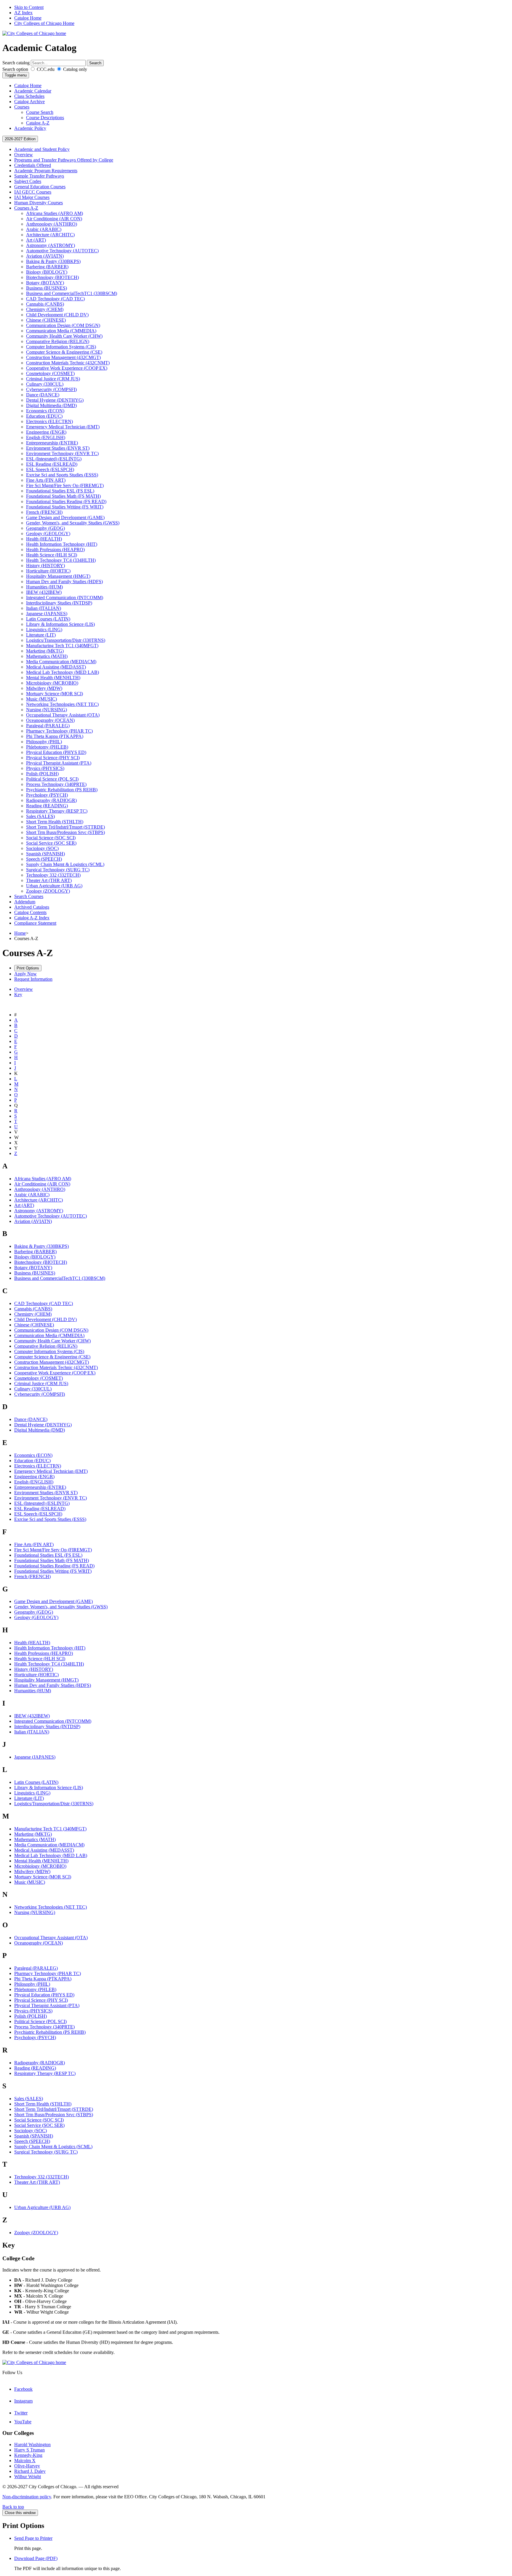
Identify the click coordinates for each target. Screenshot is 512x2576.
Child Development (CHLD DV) (57, 315)
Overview (24, 155)
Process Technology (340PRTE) (56, 784)
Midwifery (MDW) (44, 688)
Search (95, 63)
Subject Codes (28, 181)
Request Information (33, 979)
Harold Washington (32, 2445)
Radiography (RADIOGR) (51, 800)
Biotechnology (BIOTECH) (52, 277)
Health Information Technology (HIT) (62, 544)
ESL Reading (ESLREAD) (52, 464)
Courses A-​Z (26, 208)
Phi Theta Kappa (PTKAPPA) (55, 736)
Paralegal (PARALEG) (48, 726)
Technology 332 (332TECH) (53, 875)
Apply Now (25, 974)
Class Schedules (29, 96)
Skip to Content (29, 7)
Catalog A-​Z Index (32, 918)
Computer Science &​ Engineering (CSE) (64, 352)
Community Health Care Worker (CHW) (64, 336)
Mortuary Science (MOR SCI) (55, 694)
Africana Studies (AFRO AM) (55, 213)
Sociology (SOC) (42, 848)
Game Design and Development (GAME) (65, 517)
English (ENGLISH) (46, 437)
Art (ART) (36, 240)
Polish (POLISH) (42, 774)
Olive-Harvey (27, 2466)
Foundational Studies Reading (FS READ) (66, 501)
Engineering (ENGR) (46, 432)
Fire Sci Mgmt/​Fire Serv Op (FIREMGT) (65, 485)
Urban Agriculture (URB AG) (54, 886)
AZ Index (23, 13)
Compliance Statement (35, 923)
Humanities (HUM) (44, 587)
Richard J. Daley (30, 2471)
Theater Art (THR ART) (49, 880)
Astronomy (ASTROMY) (51, 245)
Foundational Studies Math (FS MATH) (63, 496)
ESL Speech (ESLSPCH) (50, 469)
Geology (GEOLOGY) (48, 533)
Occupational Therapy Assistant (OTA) (63, 715)
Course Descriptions (45, 118)
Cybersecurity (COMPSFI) (51, 389)
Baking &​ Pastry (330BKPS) (53, 261)
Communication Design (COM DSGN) (63, 325)
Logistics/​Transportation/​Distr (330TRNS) (66, 640)
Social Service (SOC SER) (51, 843)
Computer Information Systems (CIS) (61, 347)
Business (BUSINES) (47, 288)
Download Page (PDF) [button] (36, 2558)
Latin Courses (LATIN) (48, 619)
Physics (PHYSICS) (45, 768)
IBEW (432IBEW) (44, 592)
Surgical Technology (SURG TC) (58, 870)
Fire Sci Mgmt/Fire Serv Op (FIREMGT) (53, 1550)
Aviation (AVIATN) (45, 256)
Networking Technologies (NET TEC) (62, 704)
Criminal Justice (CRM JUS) (53, 379)
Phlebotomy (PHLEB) (47, 747)
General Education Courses (40, 187)
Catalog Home (28, 18)
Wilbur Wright (28, 2477)
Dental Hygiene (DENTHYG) (55, 400)
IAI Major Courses (32, 197)
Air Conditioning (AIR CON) (54, 219)
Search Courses (29, 896)
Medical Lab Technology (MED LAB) (63, 672)
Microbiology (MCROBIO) (52, 683)
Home (20, 933)
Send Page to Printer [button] (33, 2538)
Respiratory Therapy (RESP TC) (57, 811)
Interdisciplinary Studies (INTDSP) (59, 603)
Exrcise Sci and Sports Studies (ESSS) (62, 475)
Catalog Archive (29, 102)
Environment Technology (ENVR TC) (62, 453)
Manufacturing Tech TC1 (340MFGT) (62, 646)
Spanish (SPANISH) (45, 854)
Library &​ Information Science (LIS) (60, 624)
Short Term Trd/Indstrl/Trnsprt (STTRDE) (54, 2109)
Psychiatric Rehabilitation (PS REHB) (62, 790)
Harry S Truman (29, 2450)
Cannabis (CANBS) (45, 304)
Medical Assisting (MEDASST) (56, 667)
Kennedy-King (28, 2455)
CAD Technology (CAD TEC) (55, 299)
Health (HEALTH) (44, 539)
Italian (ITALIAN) (44, 608)
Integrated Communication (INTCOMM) (65, 598)
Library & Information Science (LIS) (49, 1788)
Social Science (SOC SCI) (51, 838)
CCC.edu (45, 69)
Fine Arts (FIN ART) (46, 480)
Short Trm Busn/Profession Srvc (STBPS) (54, 2115)
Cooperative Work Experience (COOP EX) (67, 368)
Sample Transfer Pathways (39, 176)
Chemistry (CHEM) (45, 309)
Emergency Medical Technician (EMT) (63, 427)
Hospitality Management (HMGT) (58, 576)
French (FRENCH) (44, 512)
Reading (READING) (47, 806)
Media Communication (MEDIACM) (61, 662)
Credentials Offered (33, 165)
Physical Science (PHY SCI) (53, 758)
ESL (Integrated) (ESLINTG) (54, 459)
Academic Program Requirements (46, 171)
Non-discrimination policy (27, 2497)
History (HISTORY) (45, 566)
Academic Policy (30, 128)
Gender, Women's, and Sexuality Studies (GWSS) (73, 523)
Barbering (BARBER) (47, 267)
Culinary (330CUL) (45, 384)
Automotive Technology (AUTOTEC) (62, 251)
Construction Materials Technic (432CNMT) (68, 363)
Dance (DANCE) (43, 395)
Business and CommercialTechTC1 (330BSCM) (72, 293)
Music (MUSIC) (41, 699)
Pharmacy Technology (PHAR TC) (59, 731)
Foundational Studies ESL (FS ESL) (60, 491)
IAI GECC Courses (33, 192)
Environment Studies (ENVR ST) (58, 448)
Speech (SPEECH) (44, 859)
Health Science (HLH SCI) (52, 555)
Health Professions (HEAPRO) (55, 550)
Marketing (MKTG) (45, 651)
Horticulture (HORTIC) (48, 571)
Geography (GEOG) (45, 528)
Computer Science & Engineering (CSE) (52, 1357)
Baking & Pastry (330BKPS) (41, 1246)
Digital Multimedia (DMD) (51, 405)
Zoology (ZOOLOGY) (48, 891)
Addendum (25, 902)
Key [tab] (18, 994)
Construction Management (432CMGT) (63, 357)
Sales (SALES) (40, 816)
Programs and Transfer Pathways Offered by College (64, 160)
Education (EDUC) (44, 416)
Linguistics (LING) (44, 630)
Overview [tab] (24, 989)
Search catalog (16, 63)
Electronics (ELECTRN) (49, 421)
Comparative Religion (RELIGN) (58, 341)
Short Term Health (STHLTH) (55, 822)
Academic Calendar (33, 91)
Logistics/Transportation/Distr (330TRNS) (54, 1804)
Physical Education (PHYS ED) (56, 752)
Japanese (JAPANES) (47, 614)
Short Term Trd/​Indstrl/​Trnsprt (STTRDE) (65, 827)
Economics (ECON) (45, 411)
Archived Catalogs (32, 907)
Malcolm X (25, 2461)
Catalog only (75, 69)
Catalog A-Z (38, 123)
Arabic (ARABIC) (44, 229)
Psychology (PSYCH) (47, 795)
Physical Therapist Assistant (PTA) (59, 763)
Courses (22, 107)
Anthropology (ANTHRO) (52, 224)
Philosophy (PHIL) (44, 742)
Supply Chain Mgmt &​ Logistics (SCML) (65, 864)
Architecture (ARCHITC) (50, 235)
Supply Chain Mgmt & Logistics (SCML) (53, 2147)
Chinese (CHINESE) (46, 320)
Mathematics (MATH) (47, 656)
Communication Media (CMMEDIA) (61, 331)
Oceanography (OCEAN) (50, 720)
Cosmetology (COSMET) (50, 373)
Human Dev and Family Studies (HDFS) (64, 582)
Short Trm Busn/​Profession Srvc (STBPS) (65, 832)
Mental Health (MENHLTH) (53, 678)
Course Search (40, 112)
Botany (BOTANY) (45, 283)
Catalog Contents (30, 912)
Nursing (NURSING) (47, 710)
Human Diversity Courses (39, 203)
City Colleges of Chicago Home (44, 23)
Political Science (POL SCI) (52, 779)
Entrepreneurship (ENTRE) (52, 443)
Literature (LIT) (41, 635)
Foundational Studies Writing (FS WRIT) (65, 507)
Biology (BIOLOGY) (47, 272)
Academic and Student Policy (42, 149)
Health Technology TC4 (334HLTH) (61, 560)
